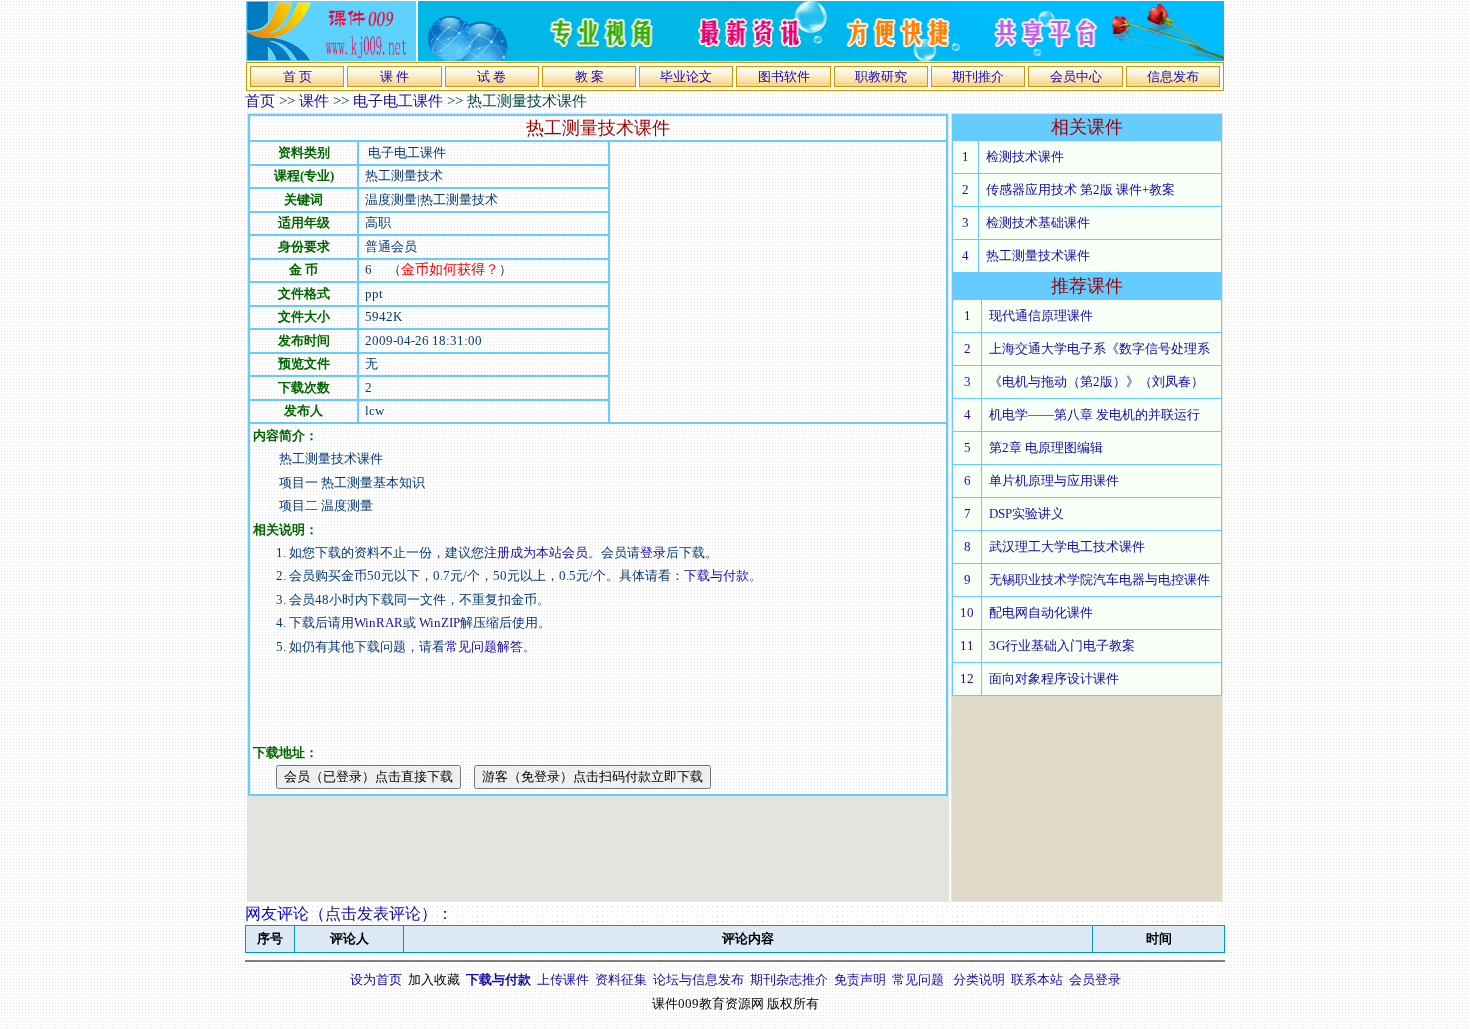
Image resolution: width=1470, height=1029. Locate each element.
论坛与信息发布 (698, 979)
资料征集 (621, 979)
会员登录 (1095, 979)
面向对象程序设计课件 (1054, 678)
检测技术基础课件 (1038, 222)
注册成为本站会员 (536, 552)
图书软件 (784, 76)
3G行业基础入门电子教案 (1062, 645)
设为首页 (376, 979)
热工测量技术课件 (1038, 255)
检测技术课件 (1025, 156)
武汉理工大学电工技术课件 (1067, 546)
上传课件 (563, 979)
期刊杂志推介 (789, 979)
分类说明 (979, 979)
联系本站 (1037, 979)
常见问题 (918, 979)
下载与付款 (716, 575)
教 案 (589, 76)
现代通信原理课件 (1041, 315)
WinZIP (438, 622)
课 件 (394, 76)
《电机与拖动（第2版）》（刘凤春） (1096, 381)
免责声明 (860, 979)
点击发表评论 (373, 913)
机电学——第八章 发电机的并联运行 (1094, 414)
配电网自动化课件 (1041, 612)
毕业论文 (686, 76)
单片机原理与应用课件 (1054, 480)
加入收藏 (434, 979)
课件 (314, 101)
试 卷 (491, 76)
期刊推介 (978, 76)
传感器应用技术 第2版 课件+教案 (1080, 189)
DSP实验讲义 (1026, 513)
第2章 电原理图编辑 (1046, 447)
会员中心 (1076, 76)
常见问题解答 (484, 646)
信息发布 (1173, 76)
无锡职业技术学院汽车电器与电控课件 (1099, 579)
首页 (260, 101)
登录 (653, 552)
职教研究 (881, 76)
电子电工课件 (398, 101)
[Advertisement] (778, 282)
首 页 (297, 76)
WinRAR (378, 622)
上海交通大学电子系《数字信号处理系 (1099, 348)
